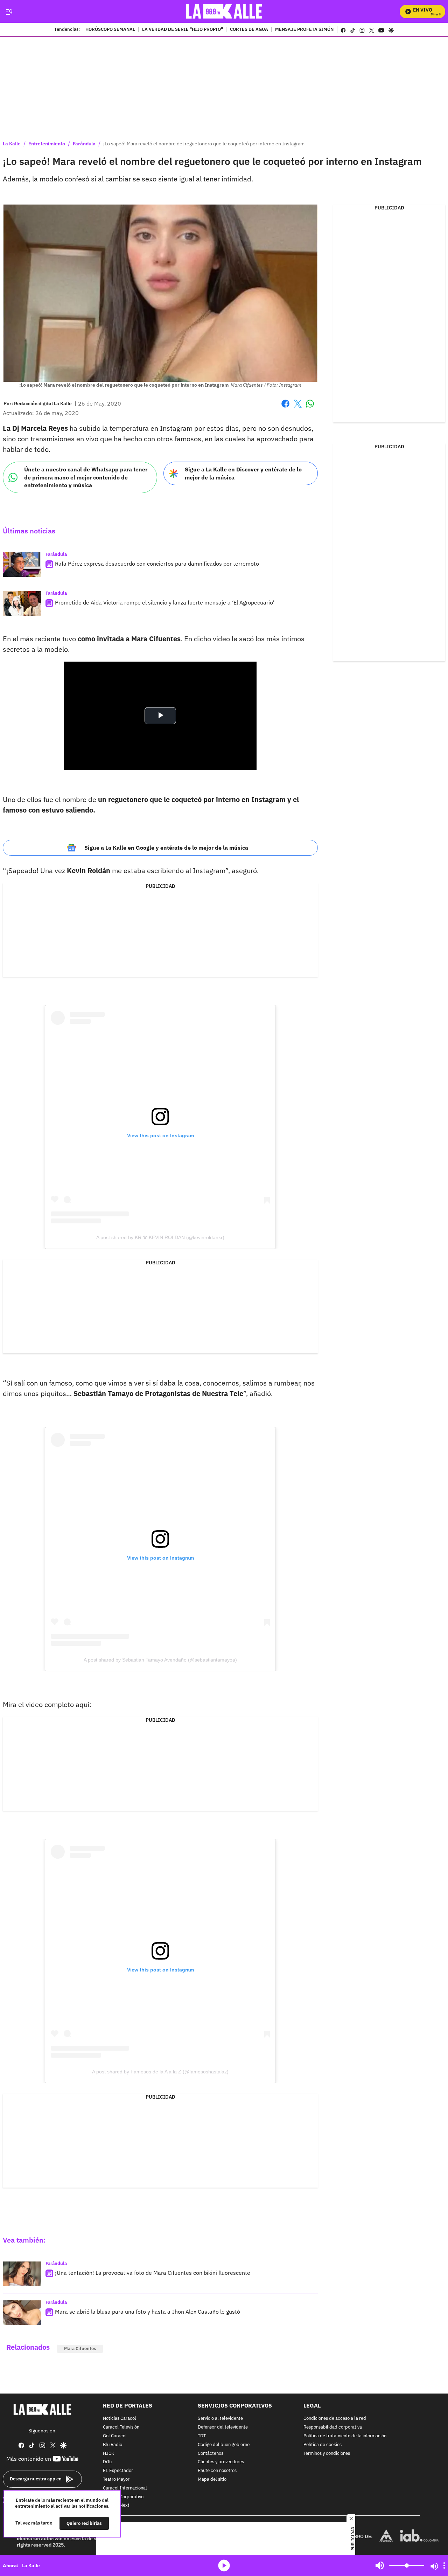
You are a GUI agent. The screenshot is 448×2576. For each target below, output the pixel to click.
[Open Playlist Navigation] (444, 2565)
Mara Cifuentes (80, 2349)
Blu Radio (113, 2445)
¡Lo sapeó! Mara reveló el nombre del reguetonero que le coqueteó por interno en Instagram (204, 144)
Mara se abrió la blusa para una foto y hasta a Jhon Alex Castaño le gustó (148, 2312)
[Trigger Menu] (9, 12)
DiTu (107, 2462)
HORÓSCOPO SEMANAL (110, 30)
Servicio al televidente (220, 2419)
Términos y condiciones (327, 2454)
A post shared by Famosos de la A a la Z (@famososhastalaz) (160, 2072)
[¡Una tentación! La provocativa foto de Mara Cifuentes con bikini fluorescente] (22, 2274)
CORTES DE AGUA (249, 30)
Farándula (84, 144)
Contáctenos (211, 2454)
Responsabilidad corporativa (333, 2427)
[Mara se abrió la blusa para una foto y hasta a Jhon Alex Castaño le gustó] (22, 2313)
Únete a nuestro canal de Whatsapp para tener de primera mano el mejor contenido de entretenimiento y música (86, 477)
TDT (202, 2436)
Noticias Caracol (120, 2419)
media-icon (224, 2565)
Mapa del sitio (212, 2480)
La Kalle (12, 144)
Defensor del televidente (223, 2427)
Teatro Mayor (116, 2480)
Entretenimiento (47, 144)
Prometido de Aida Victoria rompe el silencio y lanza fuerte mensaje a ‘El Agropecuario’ (165, 602)
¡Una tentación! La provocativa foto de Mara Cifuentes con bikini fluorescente (153, 2273)
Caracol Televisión (121, 2427)
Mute (380, 2565)
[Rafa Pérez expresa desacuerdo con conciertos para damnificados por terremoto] (22, 565)
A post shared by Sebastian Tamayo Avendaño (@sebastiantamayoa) (160, 1660)
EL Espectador (118, 2471)
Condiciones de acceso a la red (335, 2419)
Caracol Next (116, 2505)
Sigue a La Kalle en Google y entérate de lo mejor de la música (166, 848)
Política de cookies (323, 2445)
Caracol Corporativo (123, 2497)
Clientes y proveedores (221, 2462)
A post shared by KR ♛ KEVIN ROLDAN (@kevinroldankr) (160, 1237)
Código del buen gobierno (224, 2445)
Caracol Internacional (125, 2488)
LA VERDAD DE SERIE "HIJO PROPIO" (183, 30)
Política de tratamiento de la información (345, 2436)
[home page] (224, 11)
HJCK (108, 2454)
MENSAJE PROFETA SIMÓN (304, 30)
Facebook (285, 408)
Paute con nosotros (217, 2471)
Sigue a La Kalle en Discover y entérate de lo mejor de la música (243, 473)
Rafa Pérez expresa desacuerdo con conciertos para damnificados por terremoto (157, 564)
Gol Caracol (115, 2436)
